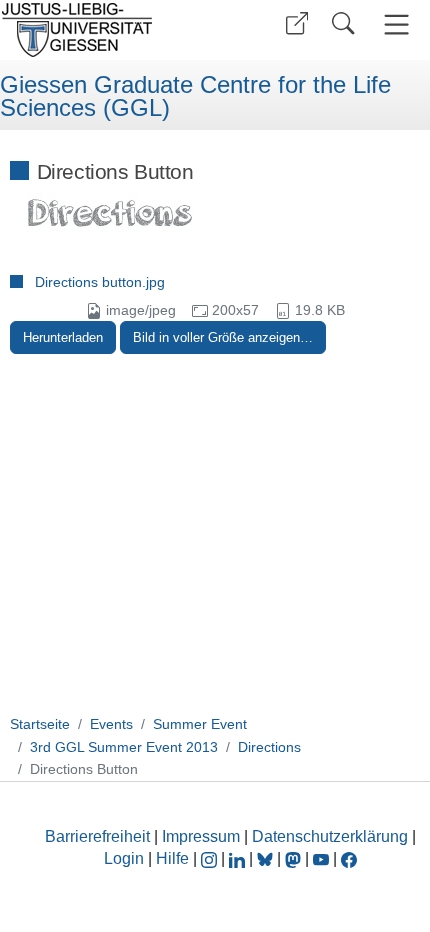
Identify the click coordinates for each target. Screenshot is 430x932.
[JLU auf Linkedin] (239, 858)
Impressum (201, 836)
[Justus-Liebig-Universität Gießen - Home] (105, 30)
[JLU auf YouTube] (321, 858)
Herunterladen (63, 337)
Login (126, 858)
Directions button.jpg (100, 282)
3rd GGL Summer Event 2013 (124, 747)
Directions (269, 747)
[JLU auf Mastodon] (295, 858)
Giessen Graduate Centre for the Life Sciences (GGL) (195, 96)
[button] (297, 23)
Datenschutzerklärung (330, 836)
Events (111, 724)
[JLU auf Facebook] (349, 858)
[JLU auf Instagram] (211, 858)
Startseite (40, 724)
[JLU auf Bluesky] (267, 858)
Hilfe (172, 858)
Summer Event (200, 724)
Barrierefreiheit (97, 836)
